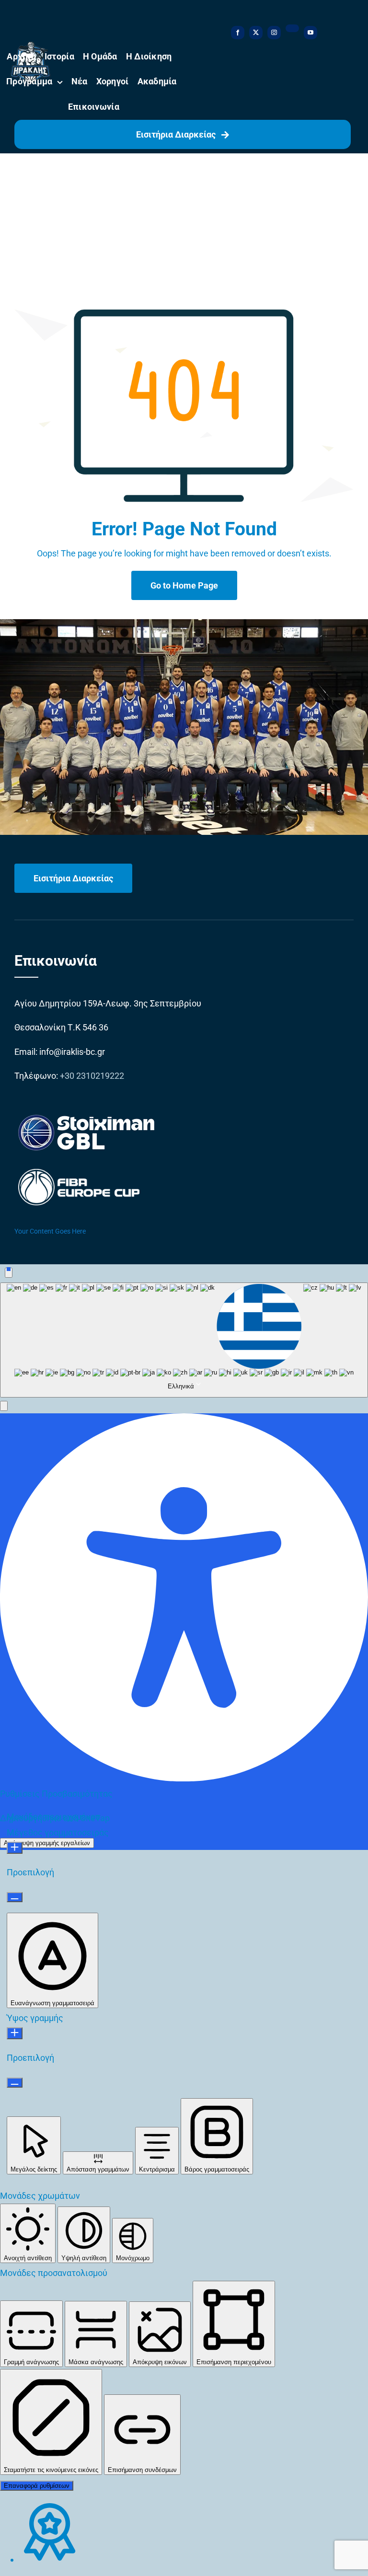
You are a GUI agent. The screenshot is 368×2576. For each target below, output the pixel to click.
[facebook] (238, 33)
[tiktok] (292, 28)
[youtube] (310, 33)
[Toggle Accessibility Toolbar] (9, 1273)
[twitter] (256, 33)
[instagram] (274, 33)
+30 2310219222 (92, 1076)
